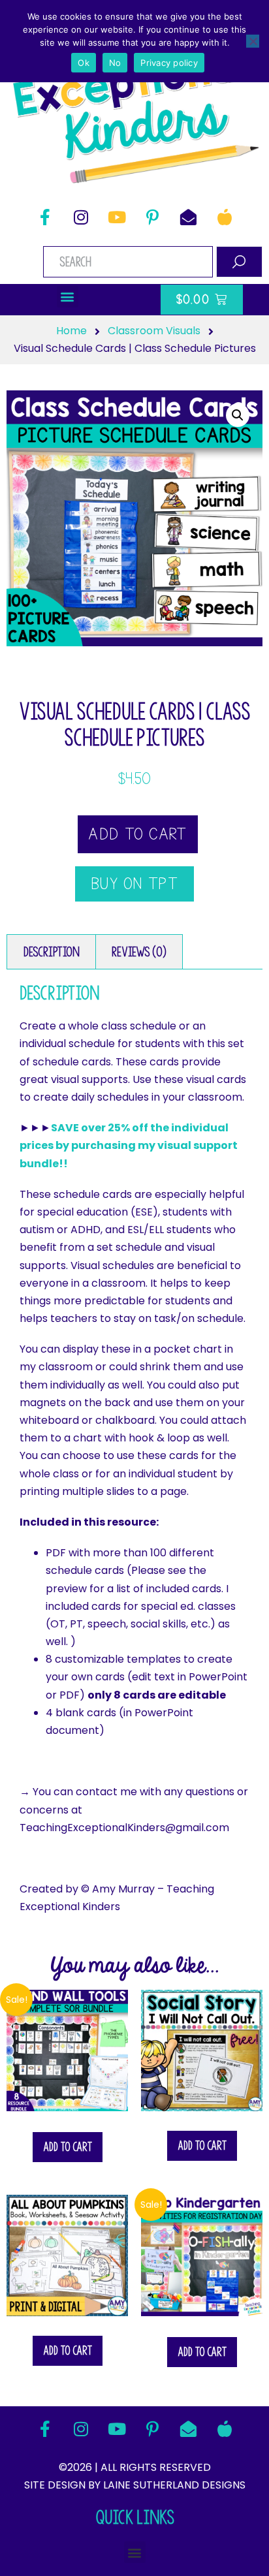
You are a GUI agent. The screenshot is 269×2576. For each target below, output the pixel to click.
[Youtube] (117, 217)
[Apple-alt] (225, 217)
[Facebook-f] (45, 217)
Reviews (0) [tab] (139, 952)
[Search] (239, 262)
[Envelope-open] (189, 217)
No (115, 63)
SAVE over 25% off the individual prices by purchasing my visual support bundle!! (129, 1145)
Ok (84, 63)
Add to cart (137, 834)
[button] (68, 297)
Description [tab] (51, 952)
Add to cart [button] (68, 2147)
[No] (253, 41)
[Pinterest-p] (153, 217)
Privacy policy (169, 63)
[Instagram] (81, 217)
